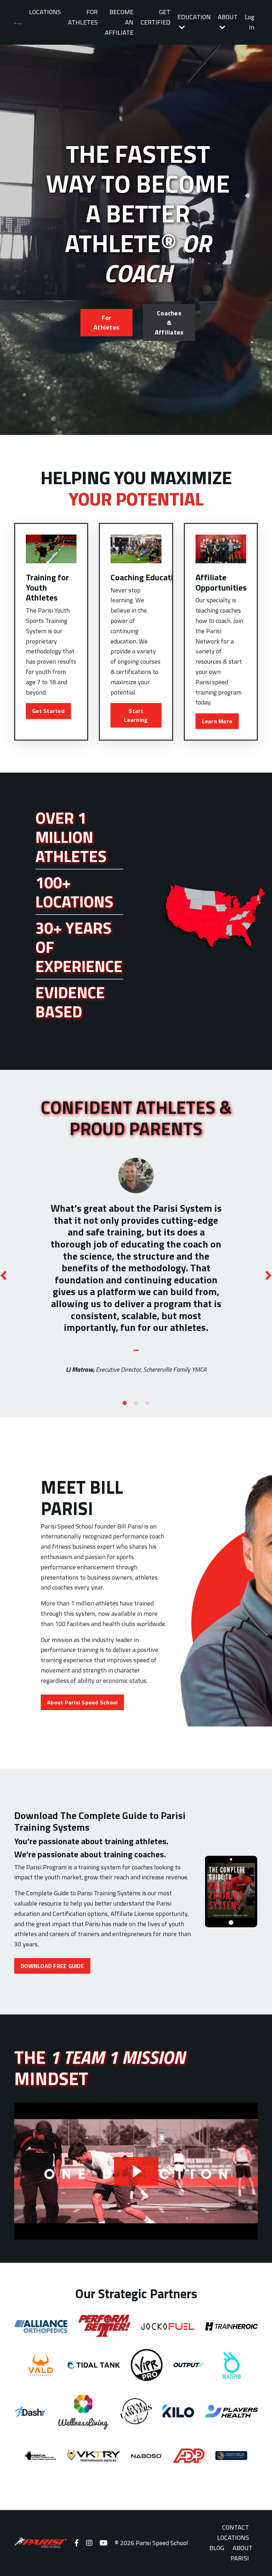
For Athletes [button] (106, 322)
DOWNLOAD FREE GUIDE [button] (52, 1966)
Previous (4, 1275)
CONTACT (236, 2527)
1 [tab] (125, 1403)
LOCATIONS (45, 12)
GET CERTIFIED (155, 17)
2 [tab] (136, 1403)
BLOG (217, 2548)
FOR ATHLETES (83, 17)
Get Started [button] (48, 711)
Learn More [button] (217, 721)
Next (268, 1275)
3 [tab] (147, 1403)
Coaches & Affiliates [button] (169, 323)
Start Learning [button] (136, 715)
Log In (250, 22)
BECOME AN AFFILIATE (119, 22)
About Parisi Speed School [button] (82, 1702)
